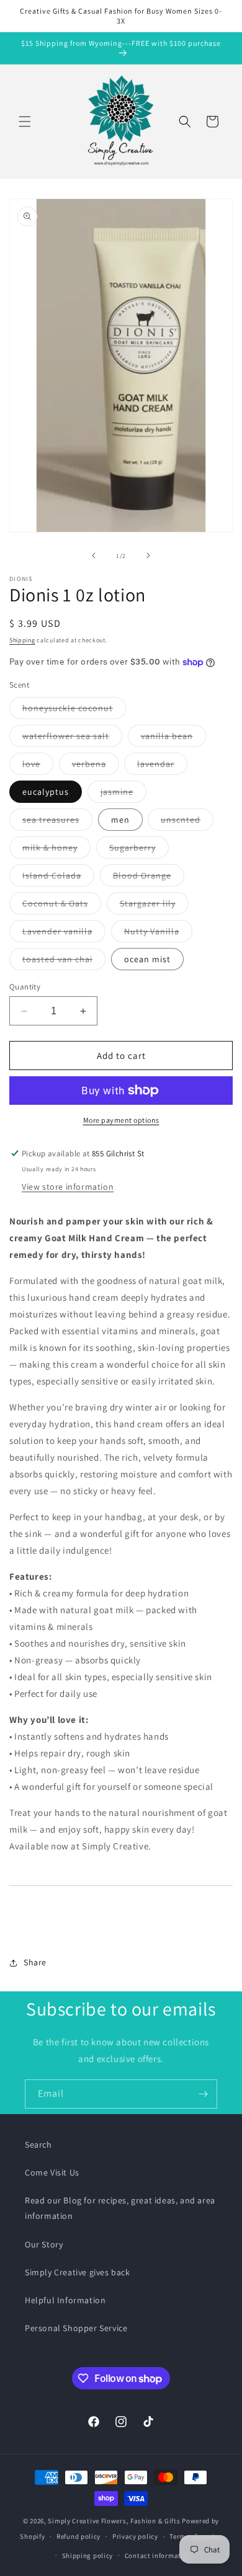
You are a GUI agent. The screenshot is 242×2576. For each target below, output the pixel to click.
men (120, 820)
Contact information (158, 2556)
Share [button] (35, 1962)
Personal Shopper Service (76, 2328)
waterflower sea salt (72, 738)
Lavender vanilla (64, 934)
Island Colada (58, 878)
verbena (96, 766)
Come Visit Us (52, 2172)
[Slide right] (148, 555)
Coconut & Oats (62, 906)
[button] (25, 122)
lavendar (162, 766)
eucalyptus (46, 792)
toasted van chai (64, 962)
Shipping (22, 640)
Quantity (25, 987)
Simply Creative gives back (78, 2272)
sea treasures (57, 822)
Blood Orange (149, 878)
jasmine (123, 794)
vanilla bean (173, 738)
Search (38, 2144)
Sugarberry (139, 850)
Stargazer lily (154, 906)
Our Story (44, 2244)
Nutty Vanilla (158, 934)
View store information (68, 1187)
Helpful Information (65, 2300)
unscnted (187, 822)
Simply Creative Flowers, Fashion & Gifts (114, 2521)
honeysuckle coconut (74, 710)
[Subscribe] (203, 2094)
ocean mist (147, 959)
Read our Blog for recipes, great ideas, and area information (120, 2208)
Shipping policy (88, 2556)
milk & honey (56, 850)
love (38, 766)
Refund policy (78, 2536)
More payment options (121, 1120)
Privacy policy (135, 2536)
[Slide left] (94, 555)
